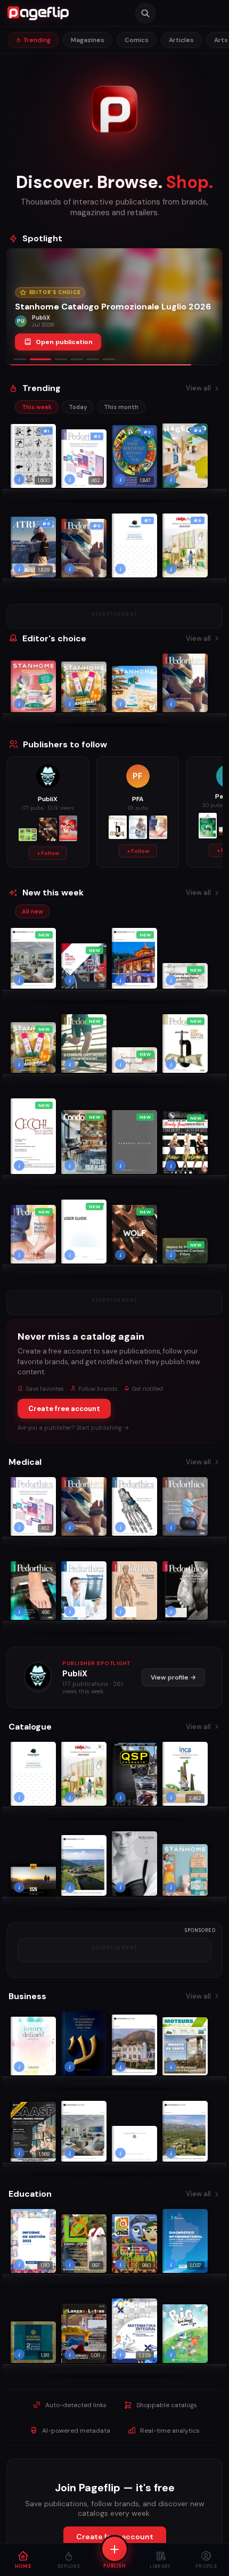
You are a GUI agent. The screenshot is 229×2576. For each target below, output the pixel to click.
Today (78, 407)
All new (32, 911)
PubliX (75, 1674)
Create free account (64, 1409)
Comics (137, 40)
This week (37, 407)
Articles (181, 40)
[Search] (145, 13)
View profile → (173, 1677)
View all (198, 388)
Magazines (88, 40)
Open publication (64, 342)
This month (121, 407)
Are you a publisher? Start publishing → (73, 1428)
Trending (36, 40)
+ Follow (48, 853)
